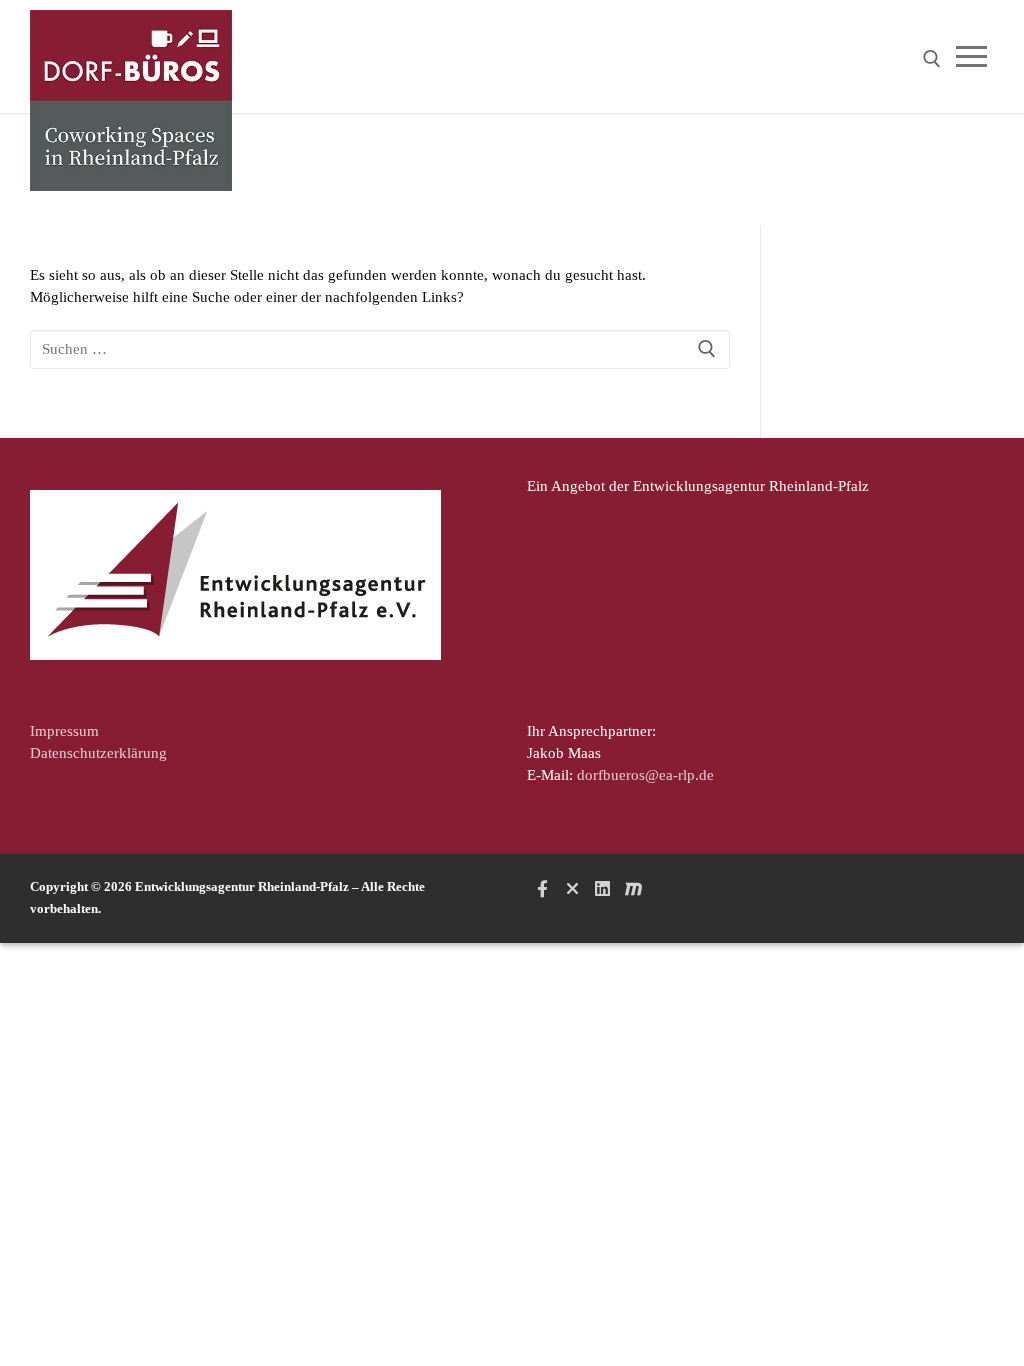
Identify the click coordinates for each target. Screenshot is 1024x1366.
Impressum (64, 731)
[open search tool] (932, 59)
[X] (572, 889)
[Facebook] (542, 889)
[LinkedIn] (603, 889)
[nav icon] (975, 56)
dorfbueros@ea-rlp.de (645, 775)
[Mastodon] (633, 889)
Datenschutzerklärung (98, 753)
